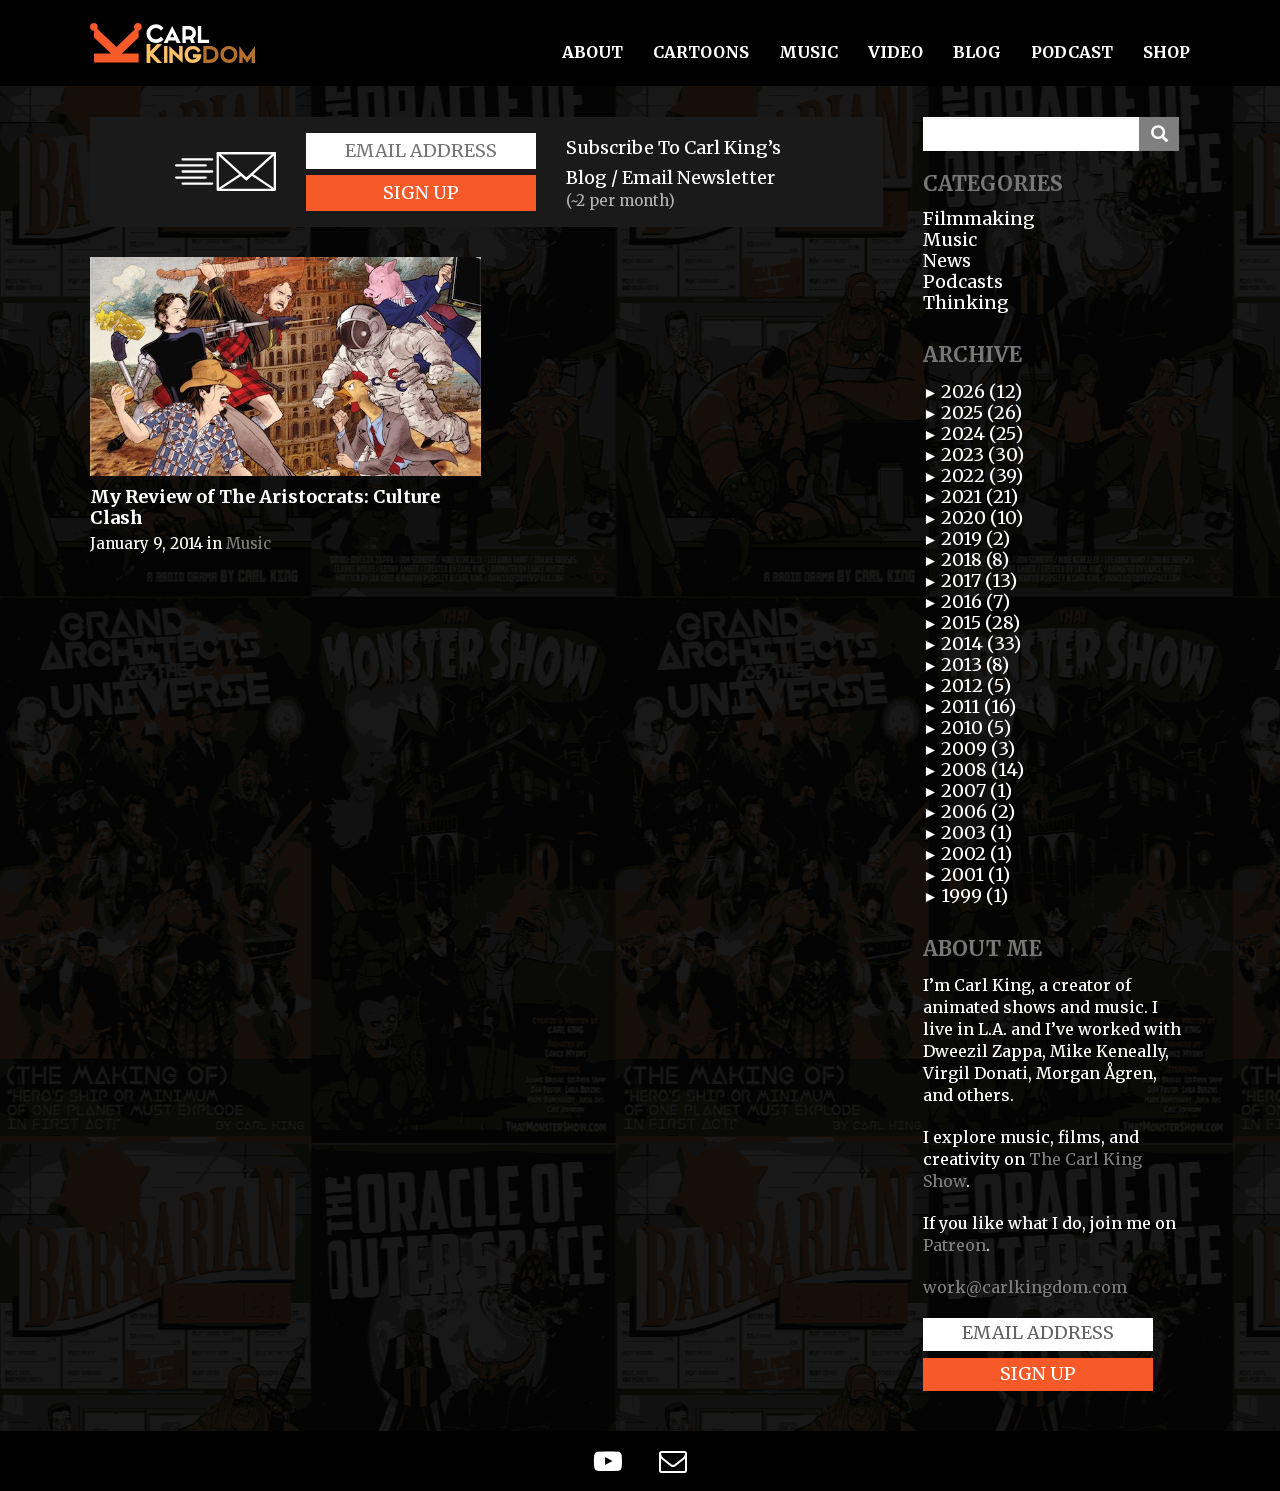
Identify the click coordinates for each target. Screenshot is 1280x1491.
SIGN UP (421, 192)
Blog (977, 52)
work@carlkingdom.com (1025, 1287)
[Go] (1159, 134)
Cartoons (701, 52)
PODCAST (1072, 52)
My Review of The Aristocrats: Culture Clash (265, 507)
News (947, 260)
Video (895, 52)
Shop (1166, 52)
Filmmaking (979, 218)
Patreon (954, 1245)
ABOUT (592, 52)
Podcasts (963, 281)
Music (808, 52)
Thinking (966, 302)
